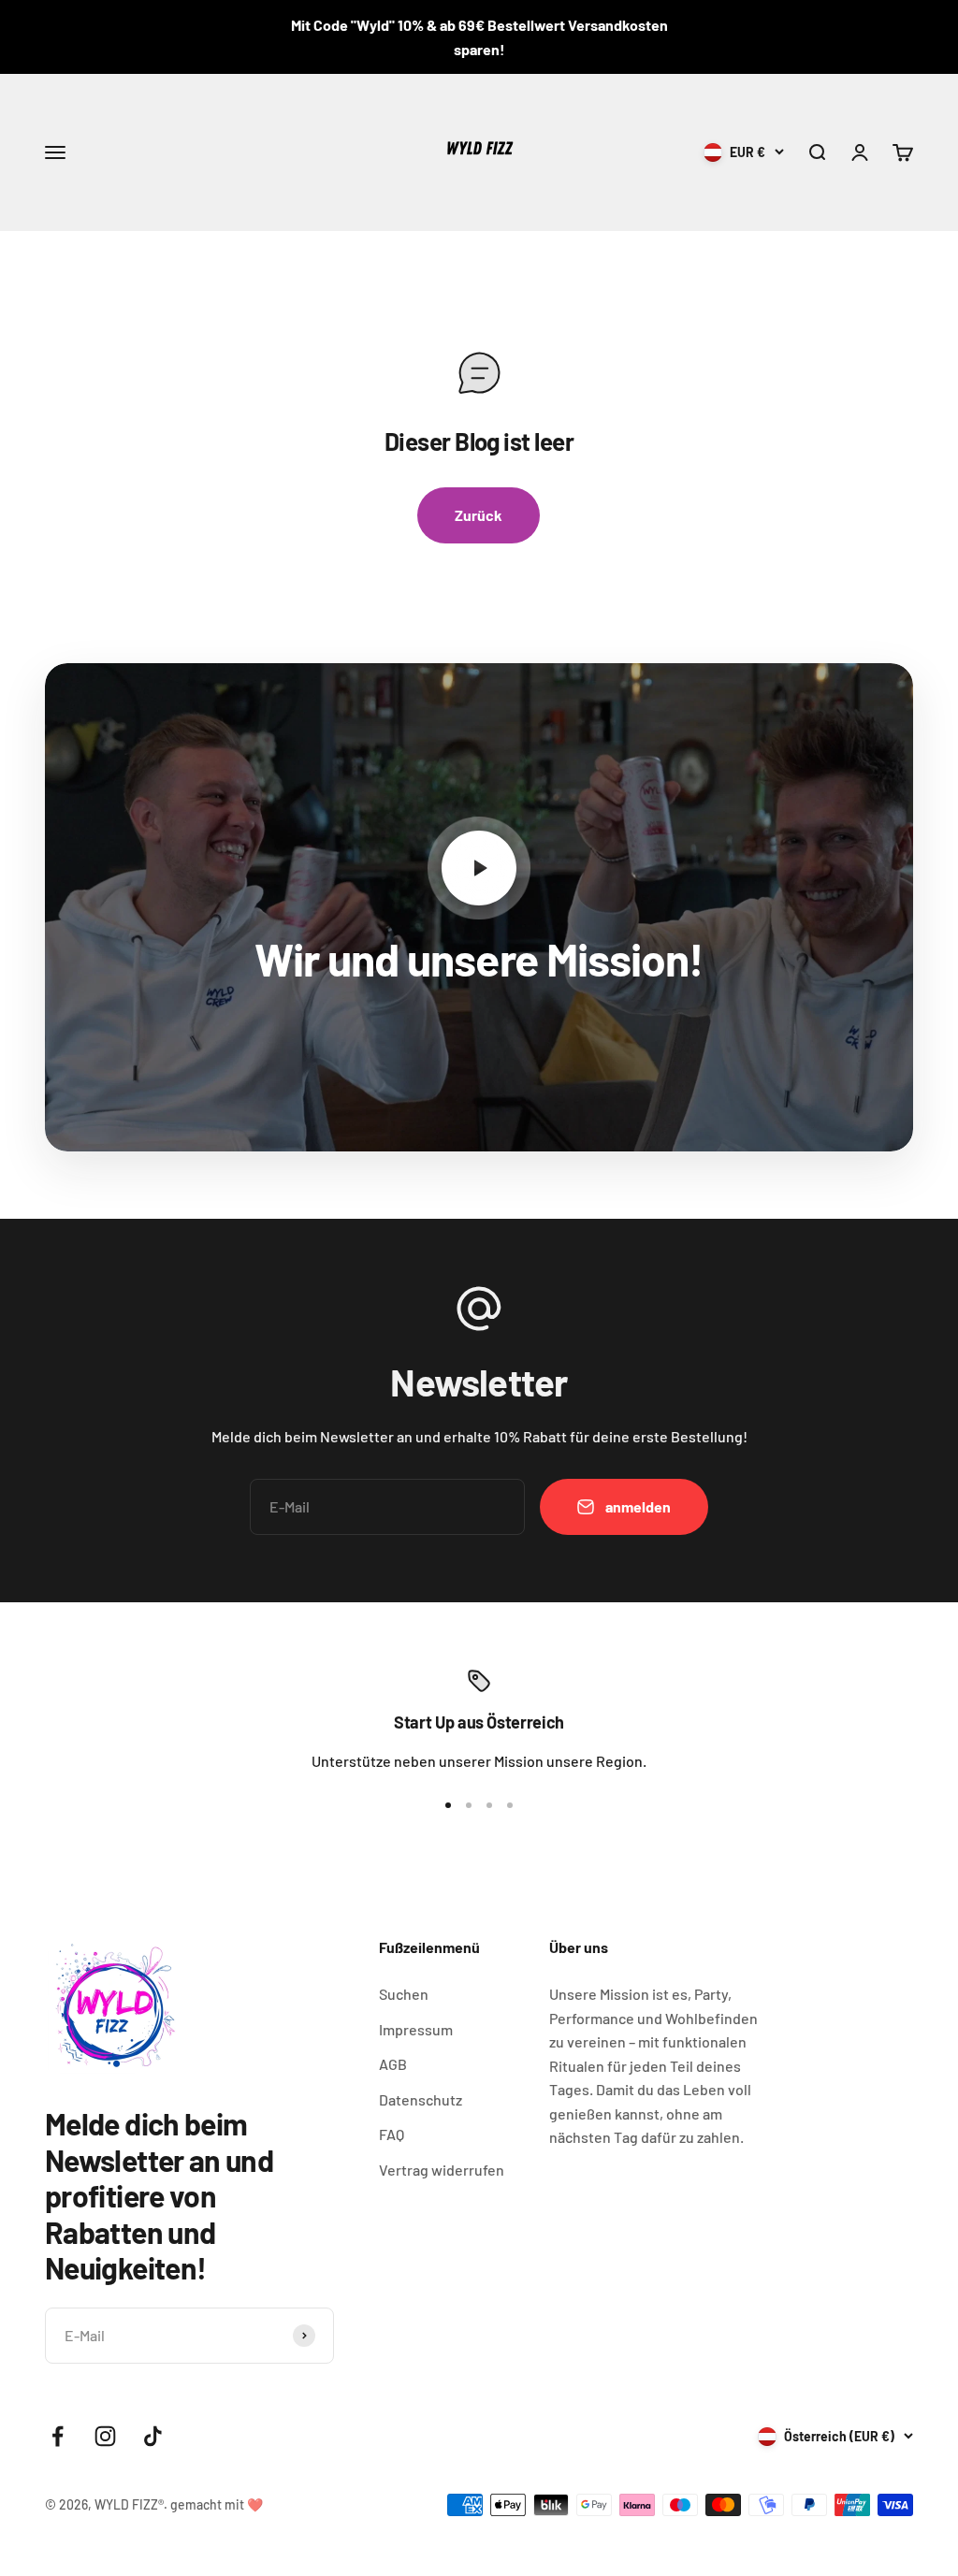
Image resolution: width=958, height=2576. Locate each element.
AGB (393, 2064)
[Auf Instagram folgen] (105, 2436)
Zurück (479, 515)
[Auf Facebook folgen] (58, 2436)
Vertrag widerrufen (442, 2170)
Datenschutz (421, 2099)
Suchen (404, 1994)
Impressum (416, 2029)
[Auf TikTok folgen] (153, 2436)
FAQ (392, 2134)
